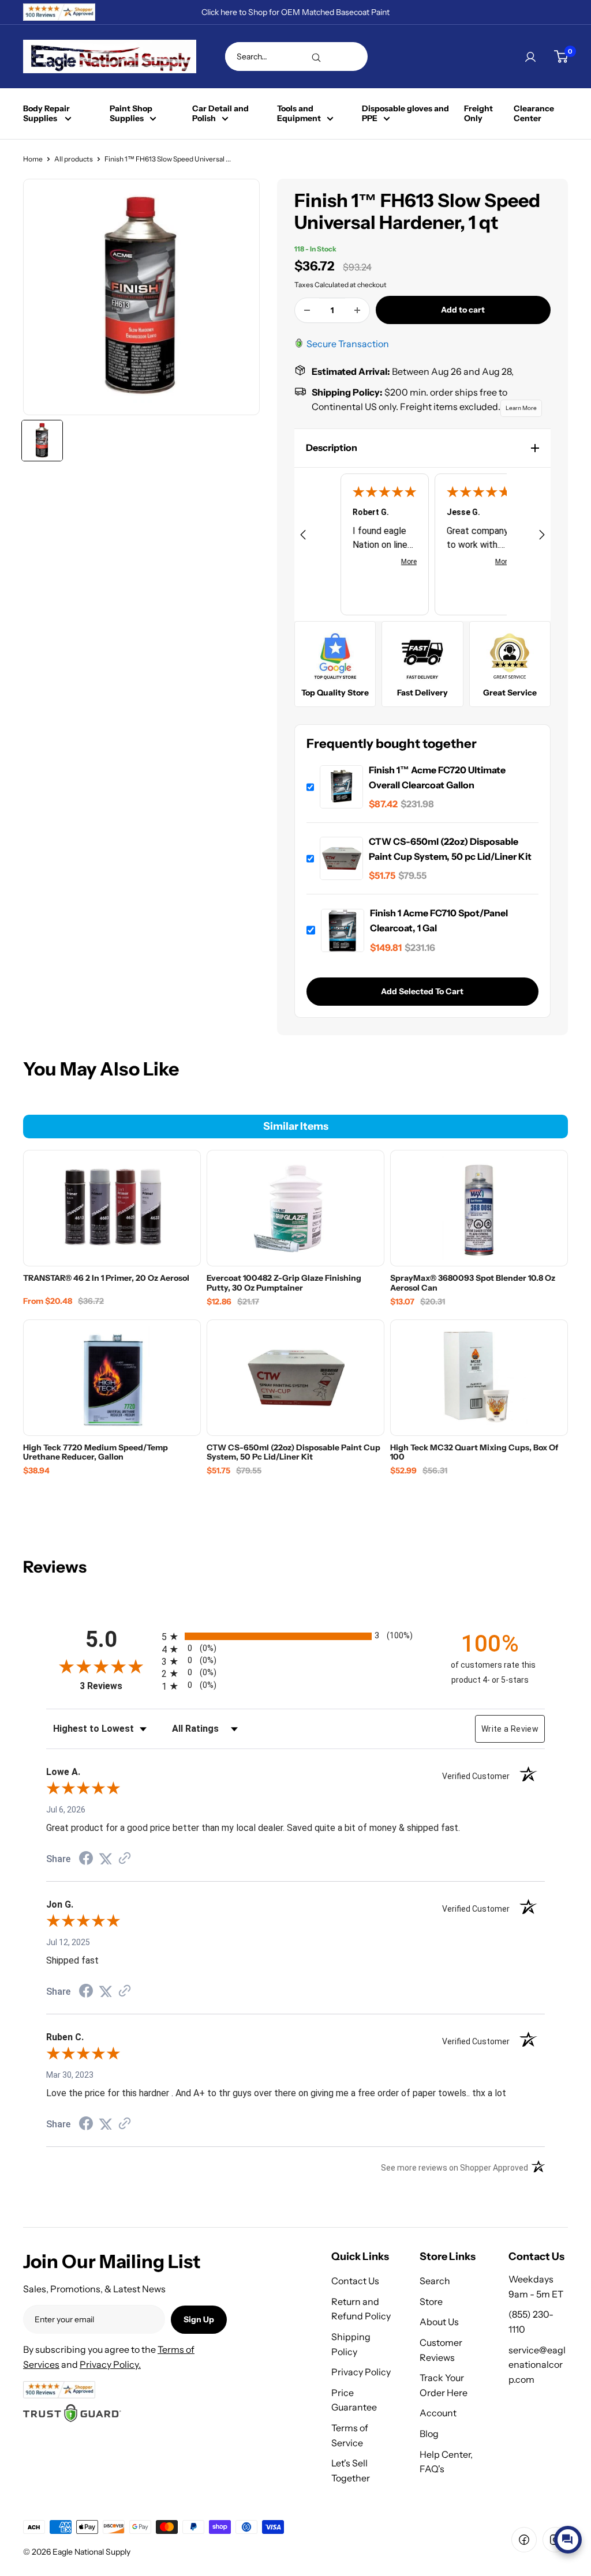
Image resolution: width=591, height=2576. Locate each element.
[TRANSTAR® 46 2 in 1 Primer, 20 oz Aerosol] (112, 1208)
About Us (439, 2322)
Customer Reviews (441, 2350)
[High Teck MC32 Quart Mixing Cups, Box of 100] (479, 1378)
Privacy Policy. (110, 2364)
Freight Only (478, 114)
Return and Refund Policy (361, 2309)
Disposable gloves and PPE (405, 114)
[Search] (316, 57)
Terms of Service (350, 2435)
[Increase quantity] (357, 310)
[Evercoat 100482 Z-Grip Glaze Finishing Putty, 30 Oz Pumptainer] (295, 1208)
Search (435, 2281)
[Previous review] (303, 537)
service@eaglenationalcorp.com (537, 2365)
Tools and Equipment (299, 114)
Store (431, 2302)
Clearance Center (534, 114)
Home (33, 159)
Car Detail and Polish (220, 114)
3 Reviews (118, 1686)
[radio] (295, 1636)
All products (74, 159)
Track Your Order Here (444, 2385)
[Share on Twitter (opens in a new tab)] (106, 1859)
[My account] (530, 57)
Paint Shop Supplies (131, 114)
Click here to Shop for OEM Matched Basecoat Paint (295, 12)
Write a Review (510, 1729)
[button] (422, 448)
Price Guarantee (354, 2400)
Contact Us (355, 2281)
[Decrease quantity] (307, 310)
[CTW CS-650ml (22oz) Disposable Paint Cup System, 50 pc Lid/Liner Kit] (295, 1378)
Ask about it (543, 2512)
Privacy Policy (361, 2372)
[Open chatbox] (568, 2540)
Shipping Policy (351, 2344)
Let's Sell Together (351, 2470)
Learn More (521, 408)
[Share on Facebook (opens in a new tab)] (86, 1860)
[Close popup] (572, 2413)
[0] (561, 57)
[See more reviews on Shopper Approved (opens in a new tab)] (125, 1859)
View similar (476, 2512)
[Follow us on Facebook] (524, 2540)
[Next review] (542, 537)
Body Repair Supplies (46, 114)
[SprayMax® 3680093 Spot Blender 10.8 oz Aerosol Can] (479, 1208)
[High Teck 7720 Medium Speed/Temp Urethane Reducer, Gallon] (112, 1378)
